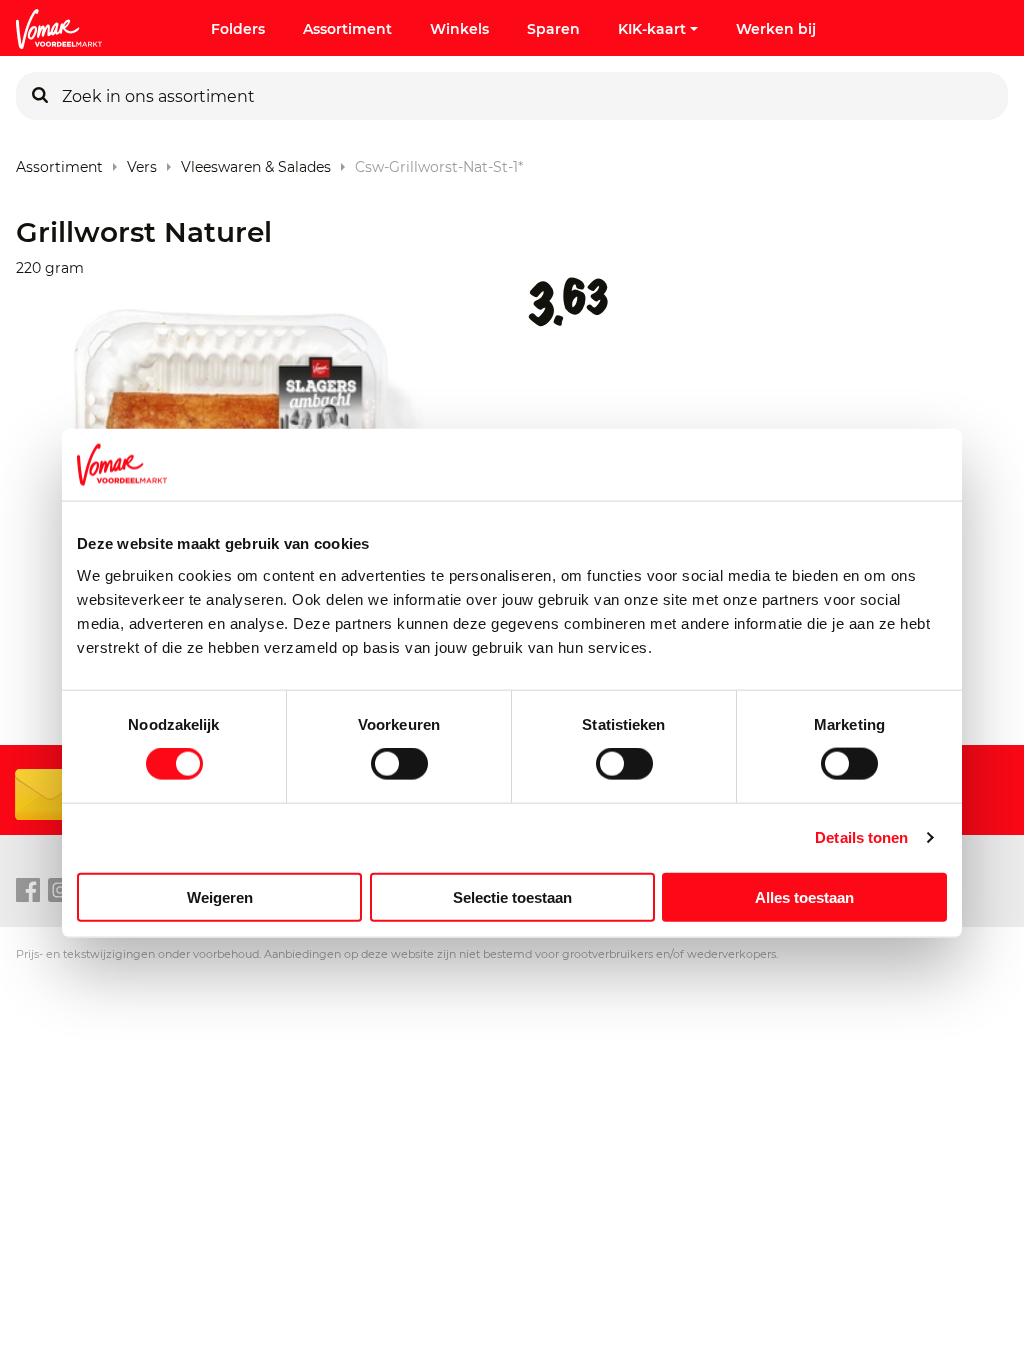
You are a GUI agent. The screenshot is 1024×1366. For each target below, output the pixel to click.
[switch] (399, 764)
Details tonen (861, 837)
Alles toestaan (804, 896)
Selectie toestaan (512, 896)
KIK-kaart (652, 29)
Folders (238, 29)
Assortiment (347, 29)
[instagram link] (60, 891)
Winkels (459, 29)
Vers (142, 162)
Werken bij (776, 29)
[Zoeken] (40, 96)
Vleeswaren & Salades (256, 162)
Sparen (553, 29)
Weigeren (220, 896)
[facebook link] (28, 891)
